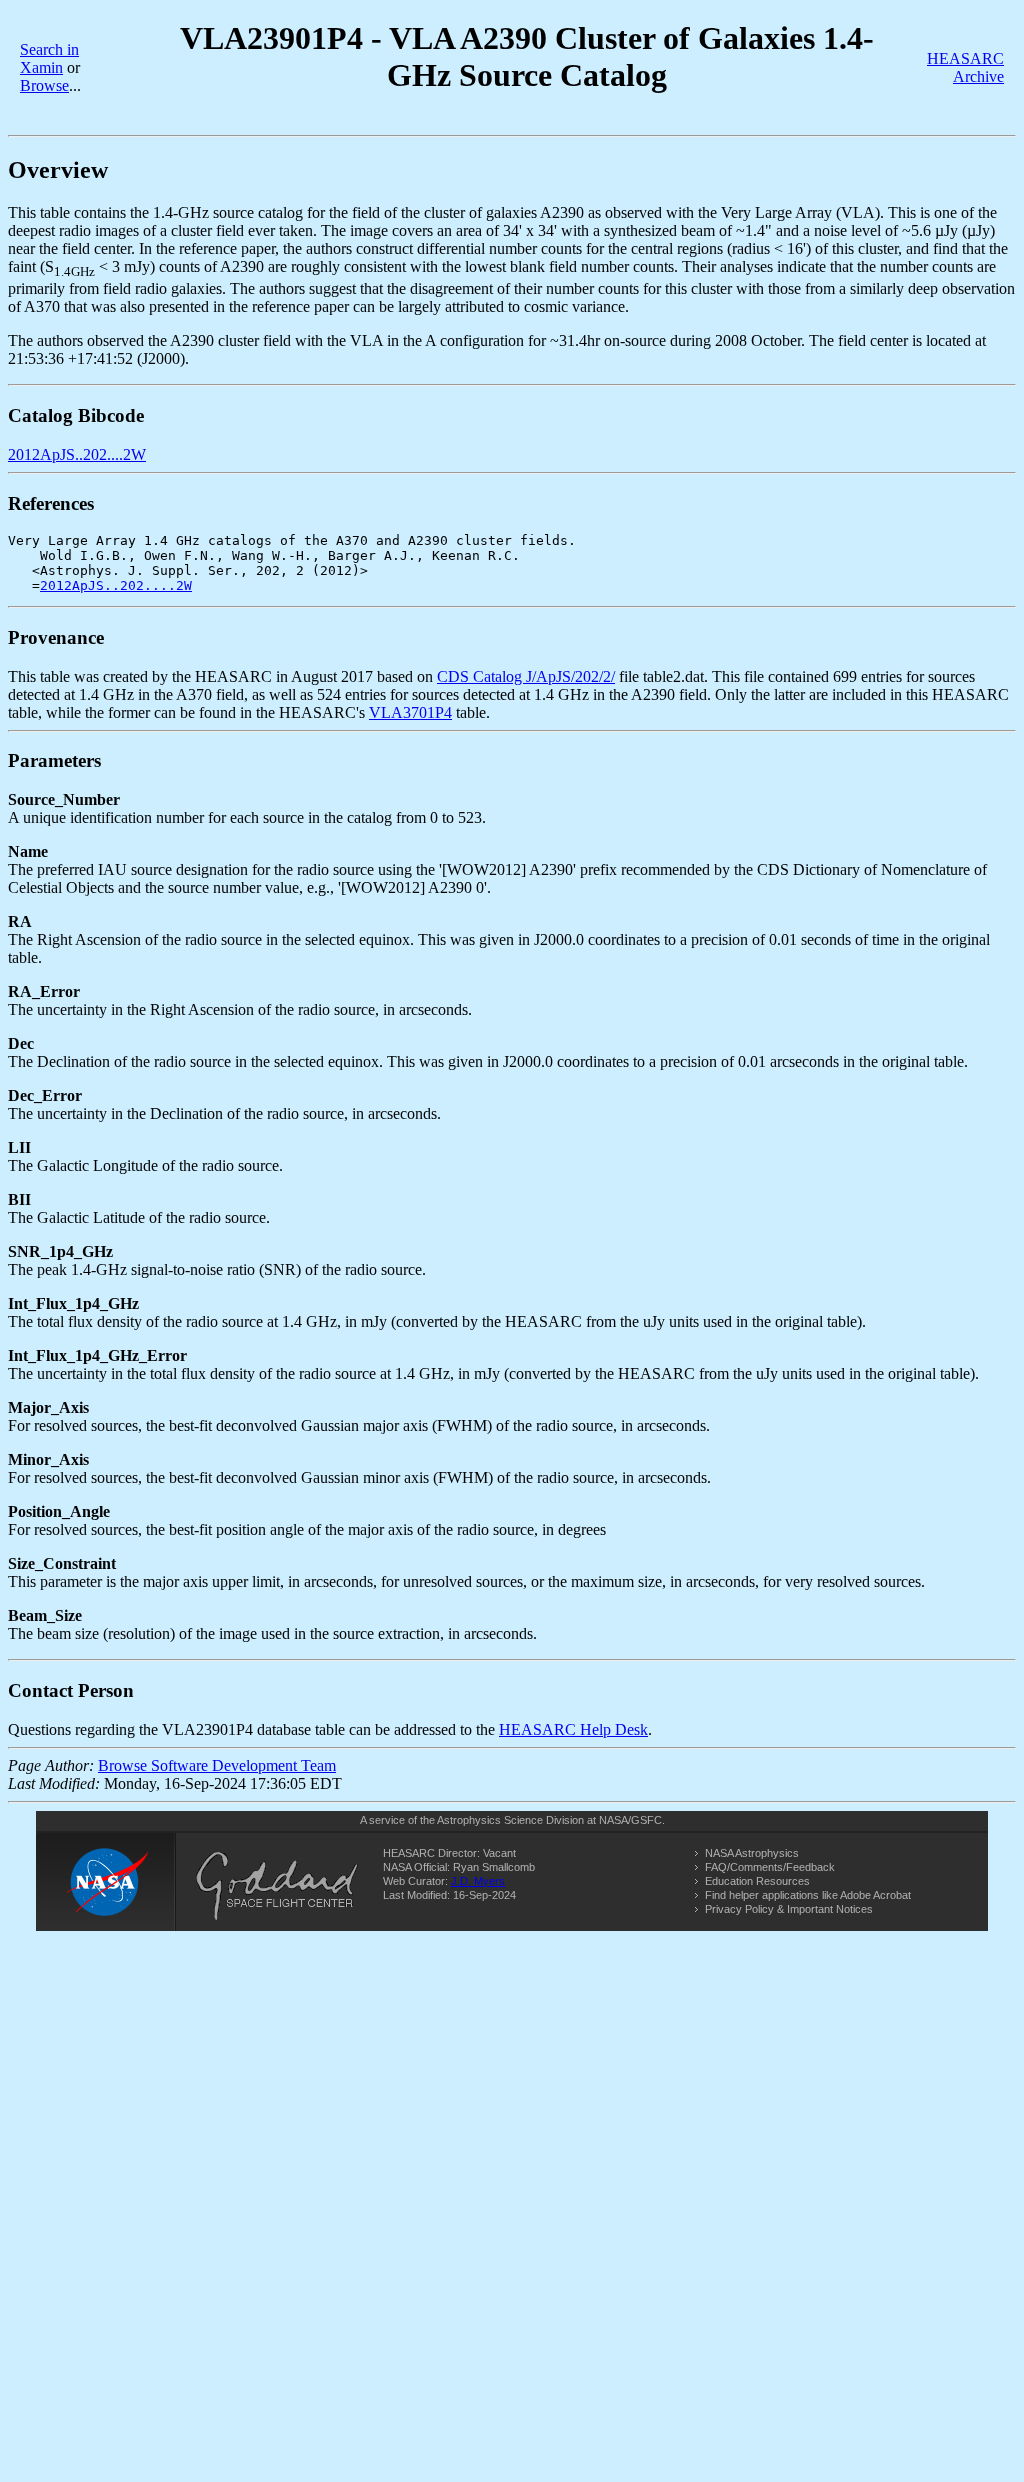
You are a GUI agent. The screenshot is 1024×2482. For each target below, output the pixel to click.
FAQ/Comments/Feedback (770, 1867)
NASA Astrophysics (752, 1853)
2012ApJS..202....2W (77, 454)
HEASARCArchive (965, 67)
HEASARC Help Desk (573, 1729)
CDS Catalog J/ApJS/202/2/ (526, 676)
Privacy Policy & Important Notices (789, 1909)
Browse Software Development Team (217, 1765)
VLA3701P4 (410, 712)
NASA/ (615, 1820)
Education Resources (757, 1881)
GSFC (646, 1820)
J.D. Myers (478, 1881)
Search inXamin (49, 58)
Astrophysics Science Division (510, 1820)
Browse (44, 85)
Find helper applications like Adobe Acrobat (808, 1895)
